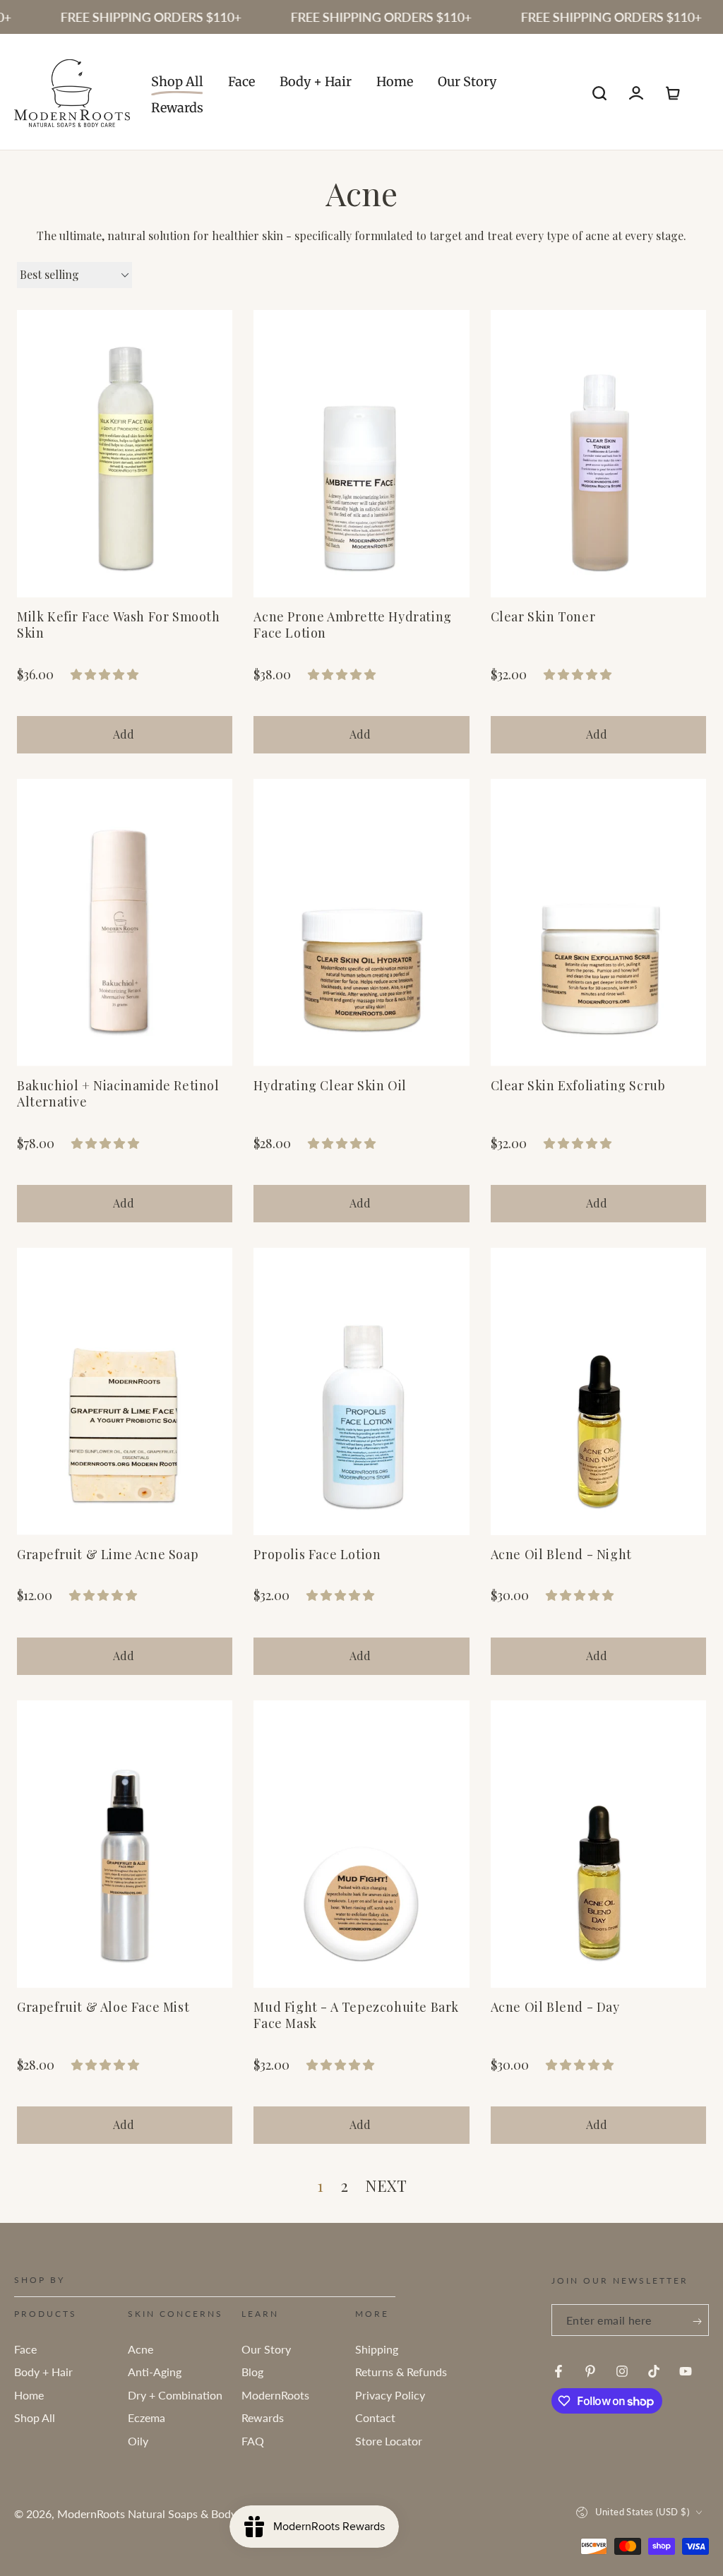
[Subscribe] (697, 2321)
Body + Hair (43, 2372)
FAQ (253, 2441)
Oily (138, 2441)
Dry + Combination (175, 2395)
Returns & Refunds (401, 2372)
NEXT (386, 2186)
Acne (141, 2349)
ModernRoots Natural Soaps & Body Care (160, 2514)
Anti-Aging (155, 2372)
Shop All (35, 2417)
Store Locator (389, 2441)
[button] (599, 93)
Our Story (266, 2349)
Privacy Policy (390, 2395)
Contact (375, 2417)
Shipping (377, 2349)
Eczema (147, 2417)
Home (29, 2395)
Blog (252, 2372)
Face (25, 2349)
